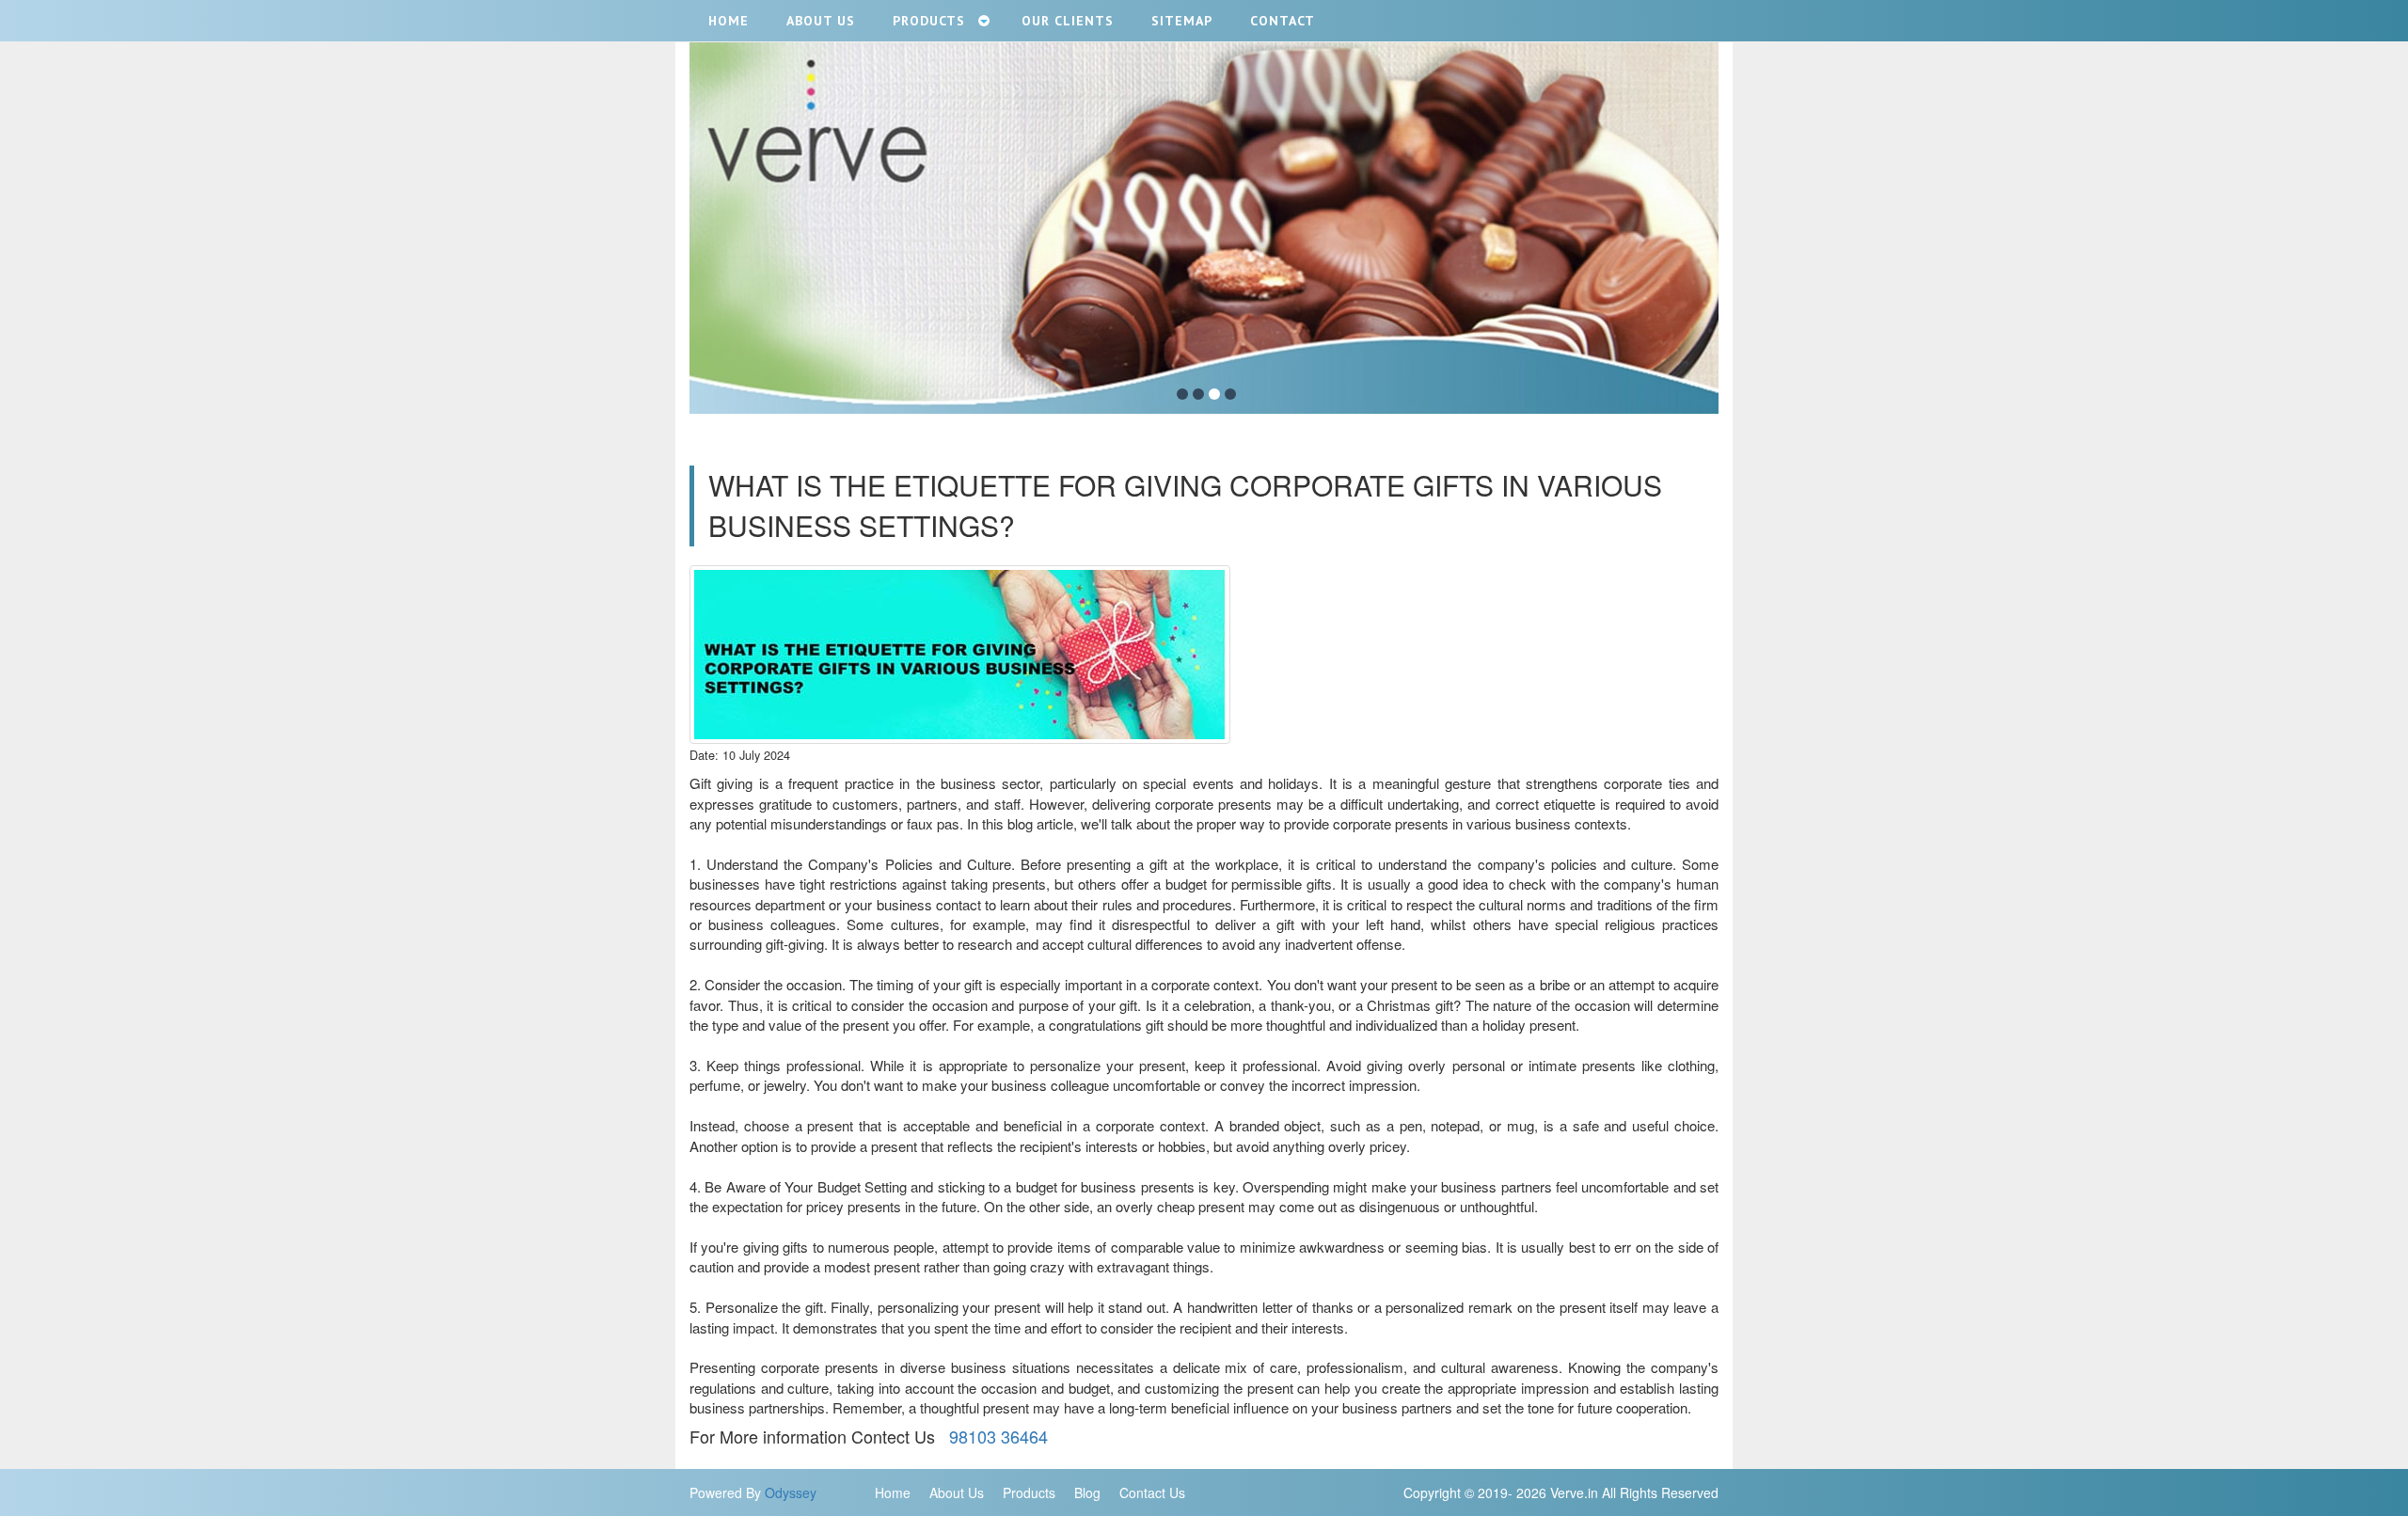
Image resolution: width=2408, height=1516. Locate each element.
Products (1029, 1492)
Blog (1087, 1492)
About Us (957, 1492)
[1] (1182, 394)
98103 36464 (994, 1436)
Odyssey (791, 1492)
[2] (1198, 394)
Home (893, 1492)
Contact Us (1152, 1492)
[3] (1214, 394)
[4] (1230, 394)
